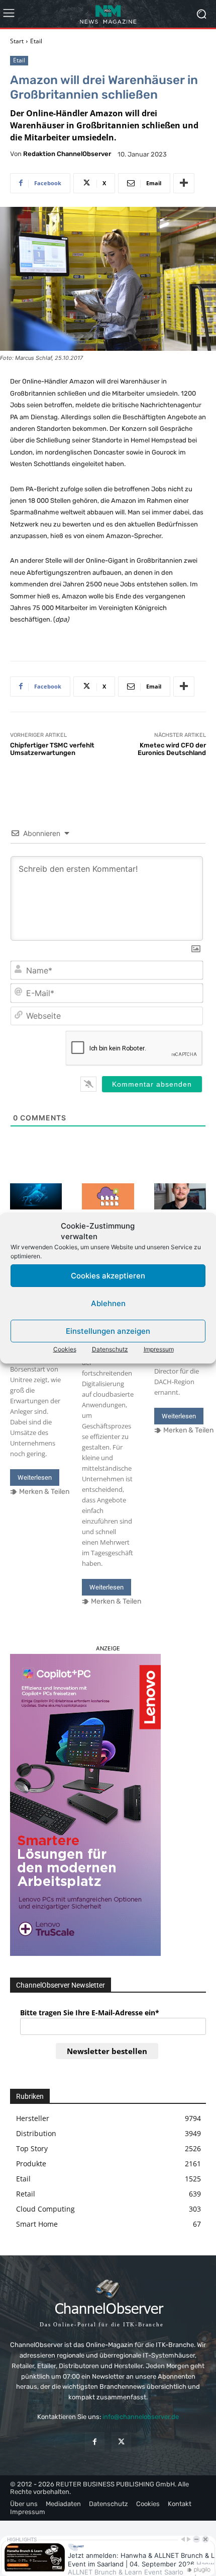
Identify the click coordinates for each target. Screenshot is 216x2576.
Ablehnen (108, 1303)
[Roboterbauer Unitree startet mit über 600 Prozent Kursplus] (36, 1196)
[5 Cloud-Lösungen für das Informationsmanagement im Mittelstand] (108, 1196)
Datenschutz (110, 1349)
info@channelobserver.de (141, 2417)
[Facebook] (95, 2442)
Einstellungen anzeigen (108, 1331)
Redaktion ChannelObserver (67, 154)
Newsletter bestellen (107, 2051)
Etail (36, 41)
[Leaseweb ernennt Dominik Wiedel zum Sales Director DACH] (180, 1196)
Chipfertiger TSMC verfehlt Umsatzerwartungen (52, 749)
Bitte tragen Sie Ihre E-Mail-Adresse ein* (90, 2013)
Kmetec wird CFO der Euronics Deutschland (172, 749)
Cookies (65, 1349)
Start (17, 41)
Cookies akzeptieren (108, 1276)
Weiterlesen (35, 1478)
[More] (184, 183)
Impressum (159, 1349)
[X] (121, 2442)
